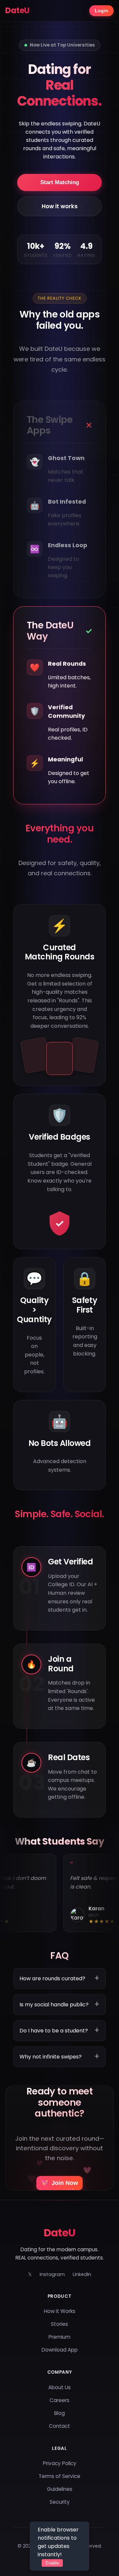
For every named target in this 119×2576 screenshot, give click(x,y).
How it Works (60, 2311)
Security (60, 2502)
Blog (59, 2413)
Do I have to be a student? (54, 2031)
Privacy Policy (60, 2463)
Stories (59, 2324)
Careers (59, 2400)
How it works (60, 206)
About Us (59, 2387)
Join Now (59, 2183)
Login (101, 11)
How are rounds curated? (52, 1978)
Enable (52, 2563)
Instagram (52, 2274)
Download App (60, 2350)
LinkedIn (82, 2274)
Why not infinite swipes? (51, 2057)
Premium (59, 2337)
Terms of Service (59, 2476)
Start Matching (60, 182)
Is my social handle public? (54, 2005)
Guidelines (60, 2489)
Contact (59, 2426)
